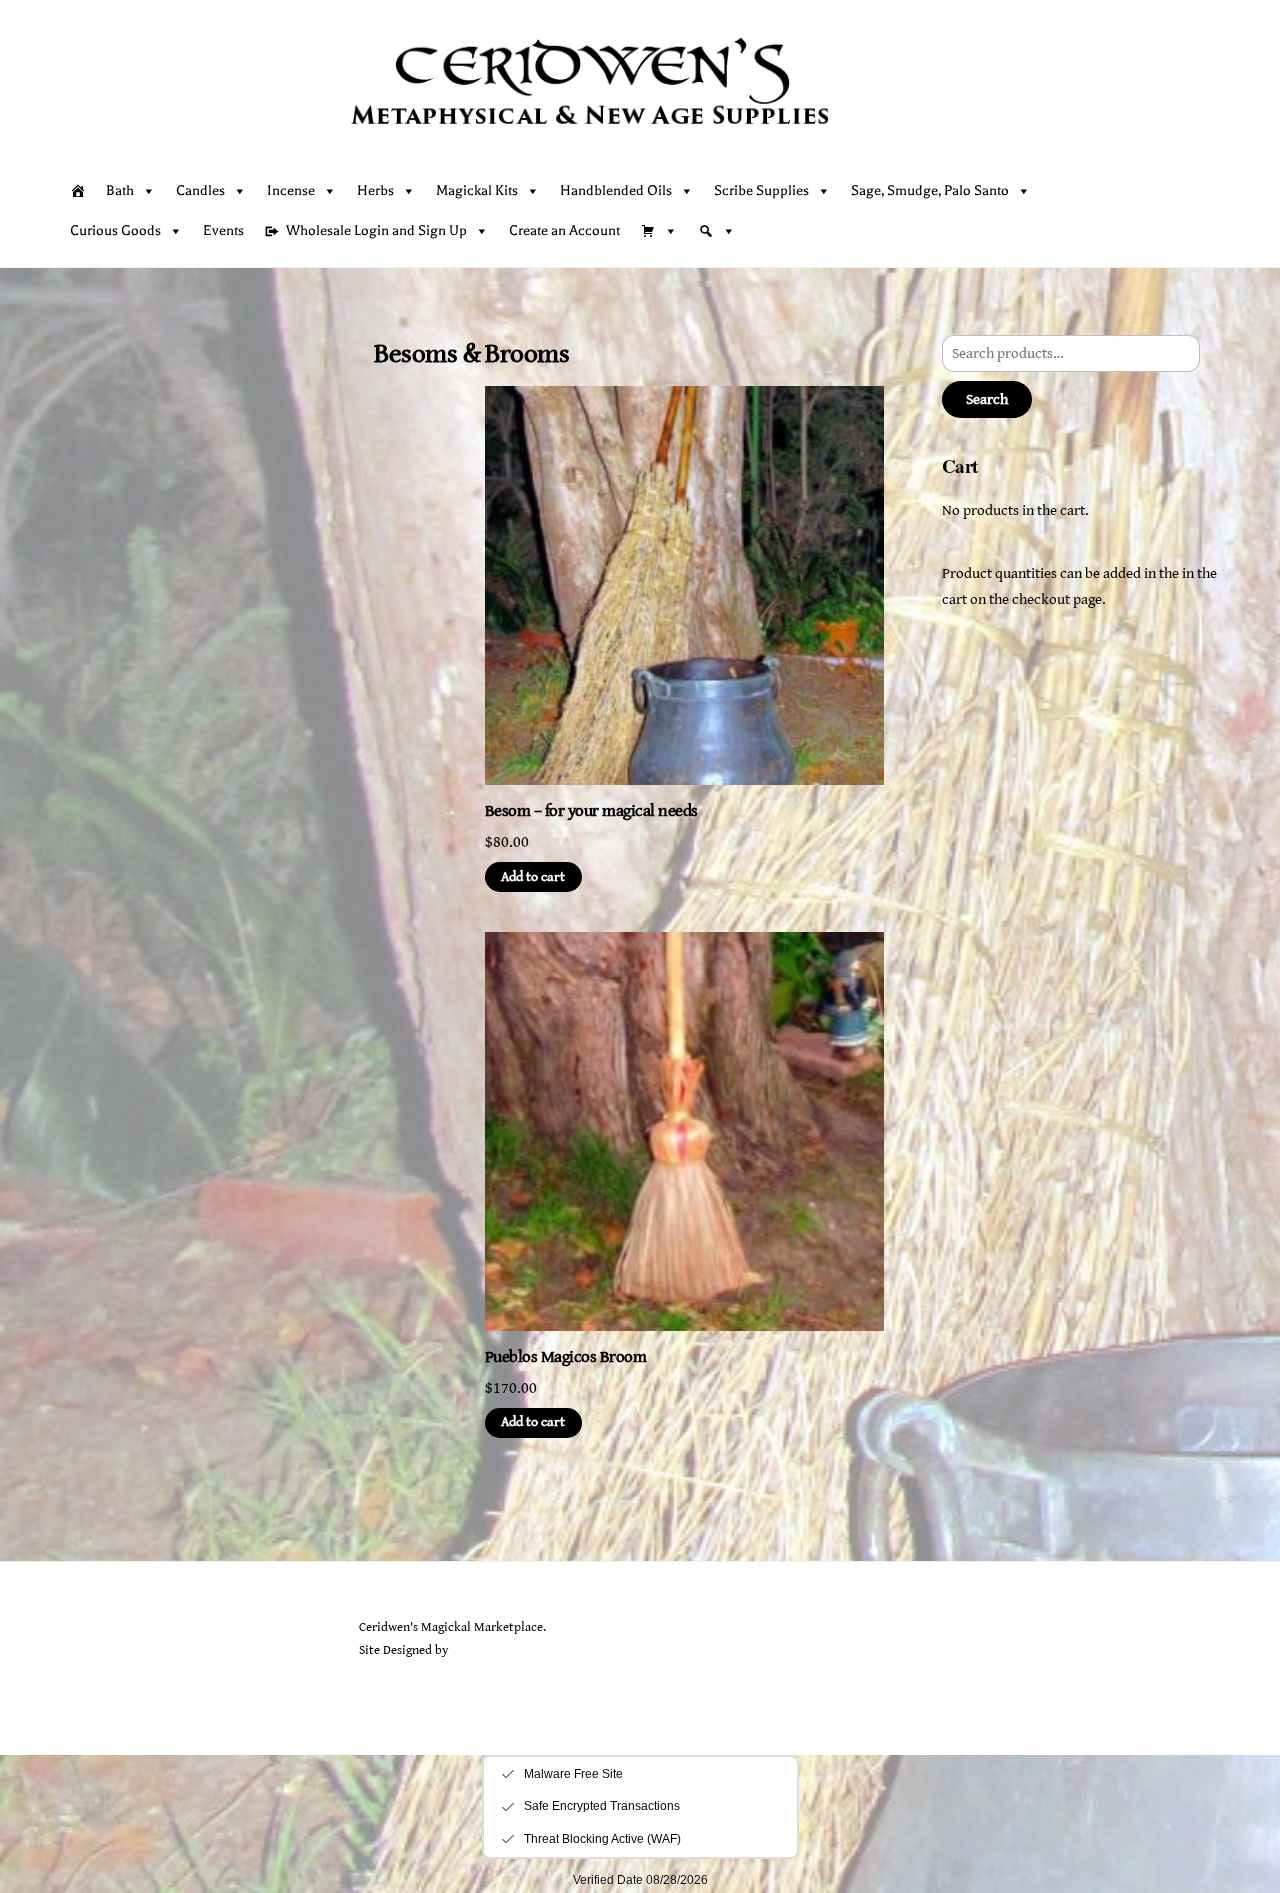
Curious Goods (115, 230)
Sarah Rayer (482, 1650)
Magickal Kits (477, 190)
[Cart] (1200, 211)
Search (987, 399)
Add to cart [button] (533, 877)
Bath (120, 190)
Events (223, 230)
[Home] (78, 191)
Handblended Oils (616, 190)
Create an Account (564, 230)
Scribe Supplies (761, 190)
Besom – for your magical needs (591, 811)
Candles (200, 190)
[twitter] (80, 1678)
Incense (291, 190)
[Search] (717, 231)
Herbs (375, 190)
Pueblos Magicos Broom (565, 1357)
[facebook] (127, 1678)
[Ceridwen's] (632, 148)
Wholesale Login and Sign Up (376, 230)
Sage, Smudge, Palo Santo (930, 190)
